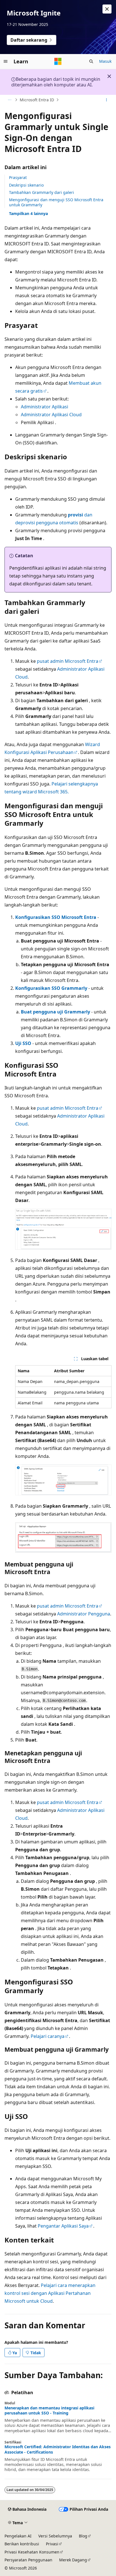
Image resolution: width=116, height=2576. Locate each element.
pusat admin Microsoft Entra (68, 661)
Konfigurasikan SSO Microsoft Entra (56, 917)
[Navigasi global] (6, 61)
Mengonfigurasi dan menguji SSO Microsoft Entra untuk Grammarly (56, 202)
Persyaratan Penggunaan (28, 2560)
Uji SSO (23, 1043)
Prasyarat (18, 177)
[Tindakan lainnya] (107, 100)
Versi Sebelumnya (55, 2536)
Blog (83, 2536)
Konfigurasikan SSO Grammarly (51, 988)
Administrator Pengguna (84, 1614)
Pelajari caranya (48, 2036)
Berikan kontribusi (22, 2544)
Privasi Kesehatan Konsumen (32, 2552)
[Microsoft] (58, 61)
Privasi (52, 2544)
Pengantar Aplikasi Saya (63, 2226)
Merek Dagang (73, 2560)
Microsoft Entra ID (37, 100)
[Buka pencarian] (91, 61)
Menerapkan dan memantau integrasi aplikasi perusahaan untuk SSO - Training (49, 2411)
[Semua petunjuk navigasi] (9, 100)
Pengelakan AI (18, 2536)
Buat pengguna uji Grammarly (55, 1012)
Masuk (105, 61)
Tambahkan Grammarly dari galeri (42, 192)
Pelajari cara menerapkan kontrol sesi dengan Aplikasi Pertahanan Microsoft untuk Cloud (50, 2293)
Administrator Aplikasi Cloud (51, 415)
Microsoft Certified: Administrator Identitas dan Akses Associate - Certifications (58, 2449)
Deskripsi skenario (26, 185)
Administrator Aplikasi (44, 407)
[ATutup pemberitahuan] (107, 9)
